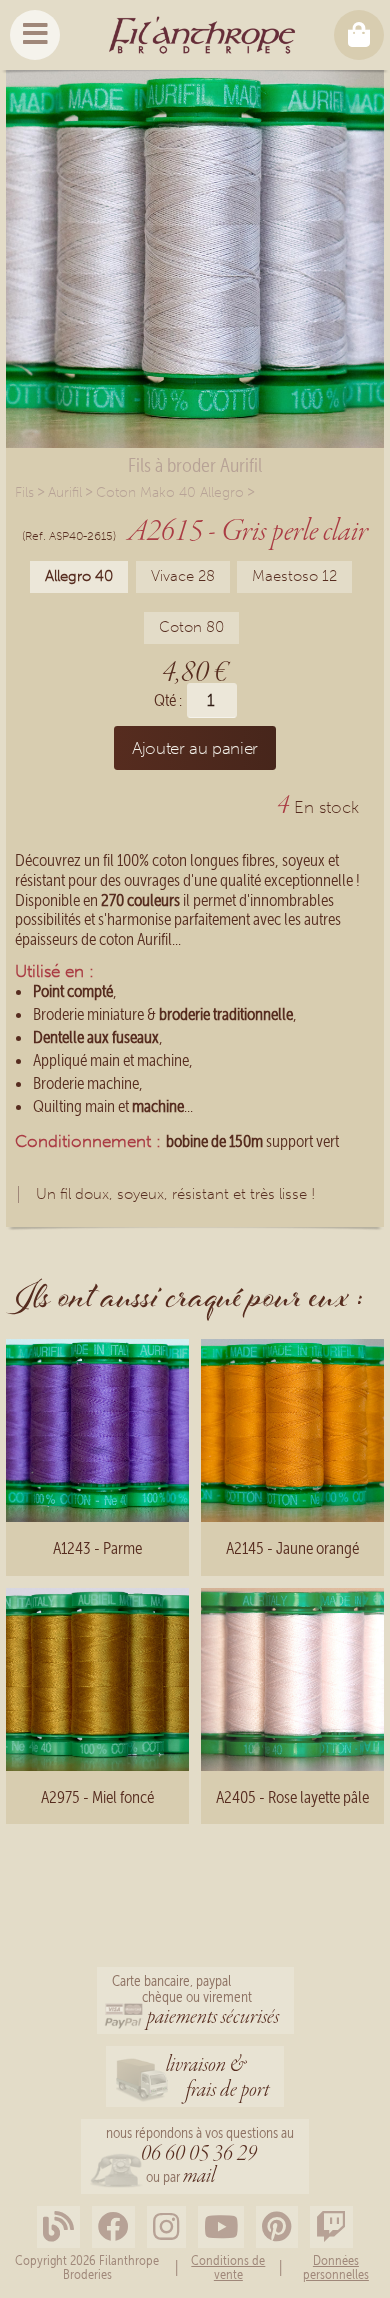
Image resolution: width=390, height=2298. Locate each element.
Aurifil (65, 492)
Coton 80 (191, 627)
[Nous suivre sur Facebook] (113, 2227)
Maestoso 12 (294, 576)
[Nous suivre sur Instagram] (166, 2227)
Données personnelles (336, 2267)
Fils (24, 492)
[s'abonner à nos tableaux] (277, 2227)
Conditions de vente (228, 2267)
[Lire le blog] (58, 2227)
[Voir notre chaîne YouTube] (221, 2227)
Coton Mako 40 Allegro (170, 492)
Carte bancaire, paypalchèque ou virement (195, 2002)
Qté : (168, 700)
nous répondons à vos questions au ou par (200, 2157)
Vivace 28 (183, 576)
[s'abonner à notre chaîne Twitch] (331, 2227)
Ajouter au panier (195, 748)
